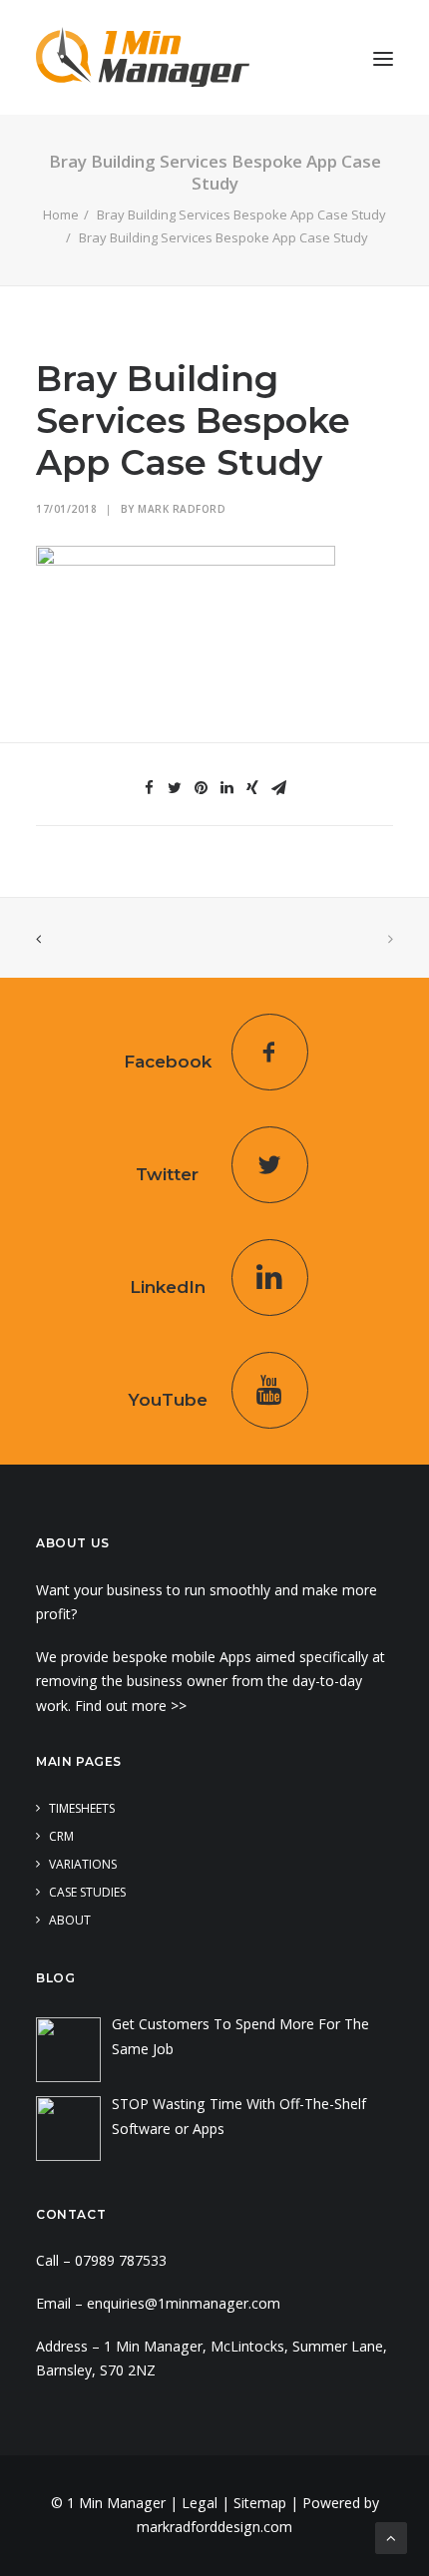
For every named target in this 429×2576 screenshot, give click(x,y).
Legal (200, 2503)
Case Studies (87, 1892)
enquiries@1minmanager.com (184, 2303)
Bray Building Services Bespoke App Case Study (241, 215)
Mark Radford (182, 509)
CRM (61, 1836)
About (70, 1920)
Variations (83, 1864)
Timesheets (82, 1808)
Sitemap (260, 2503)
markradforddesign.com (214, 2527)
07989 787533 (121, 2260)
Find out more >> (133, 1706)
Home (61, 215)
